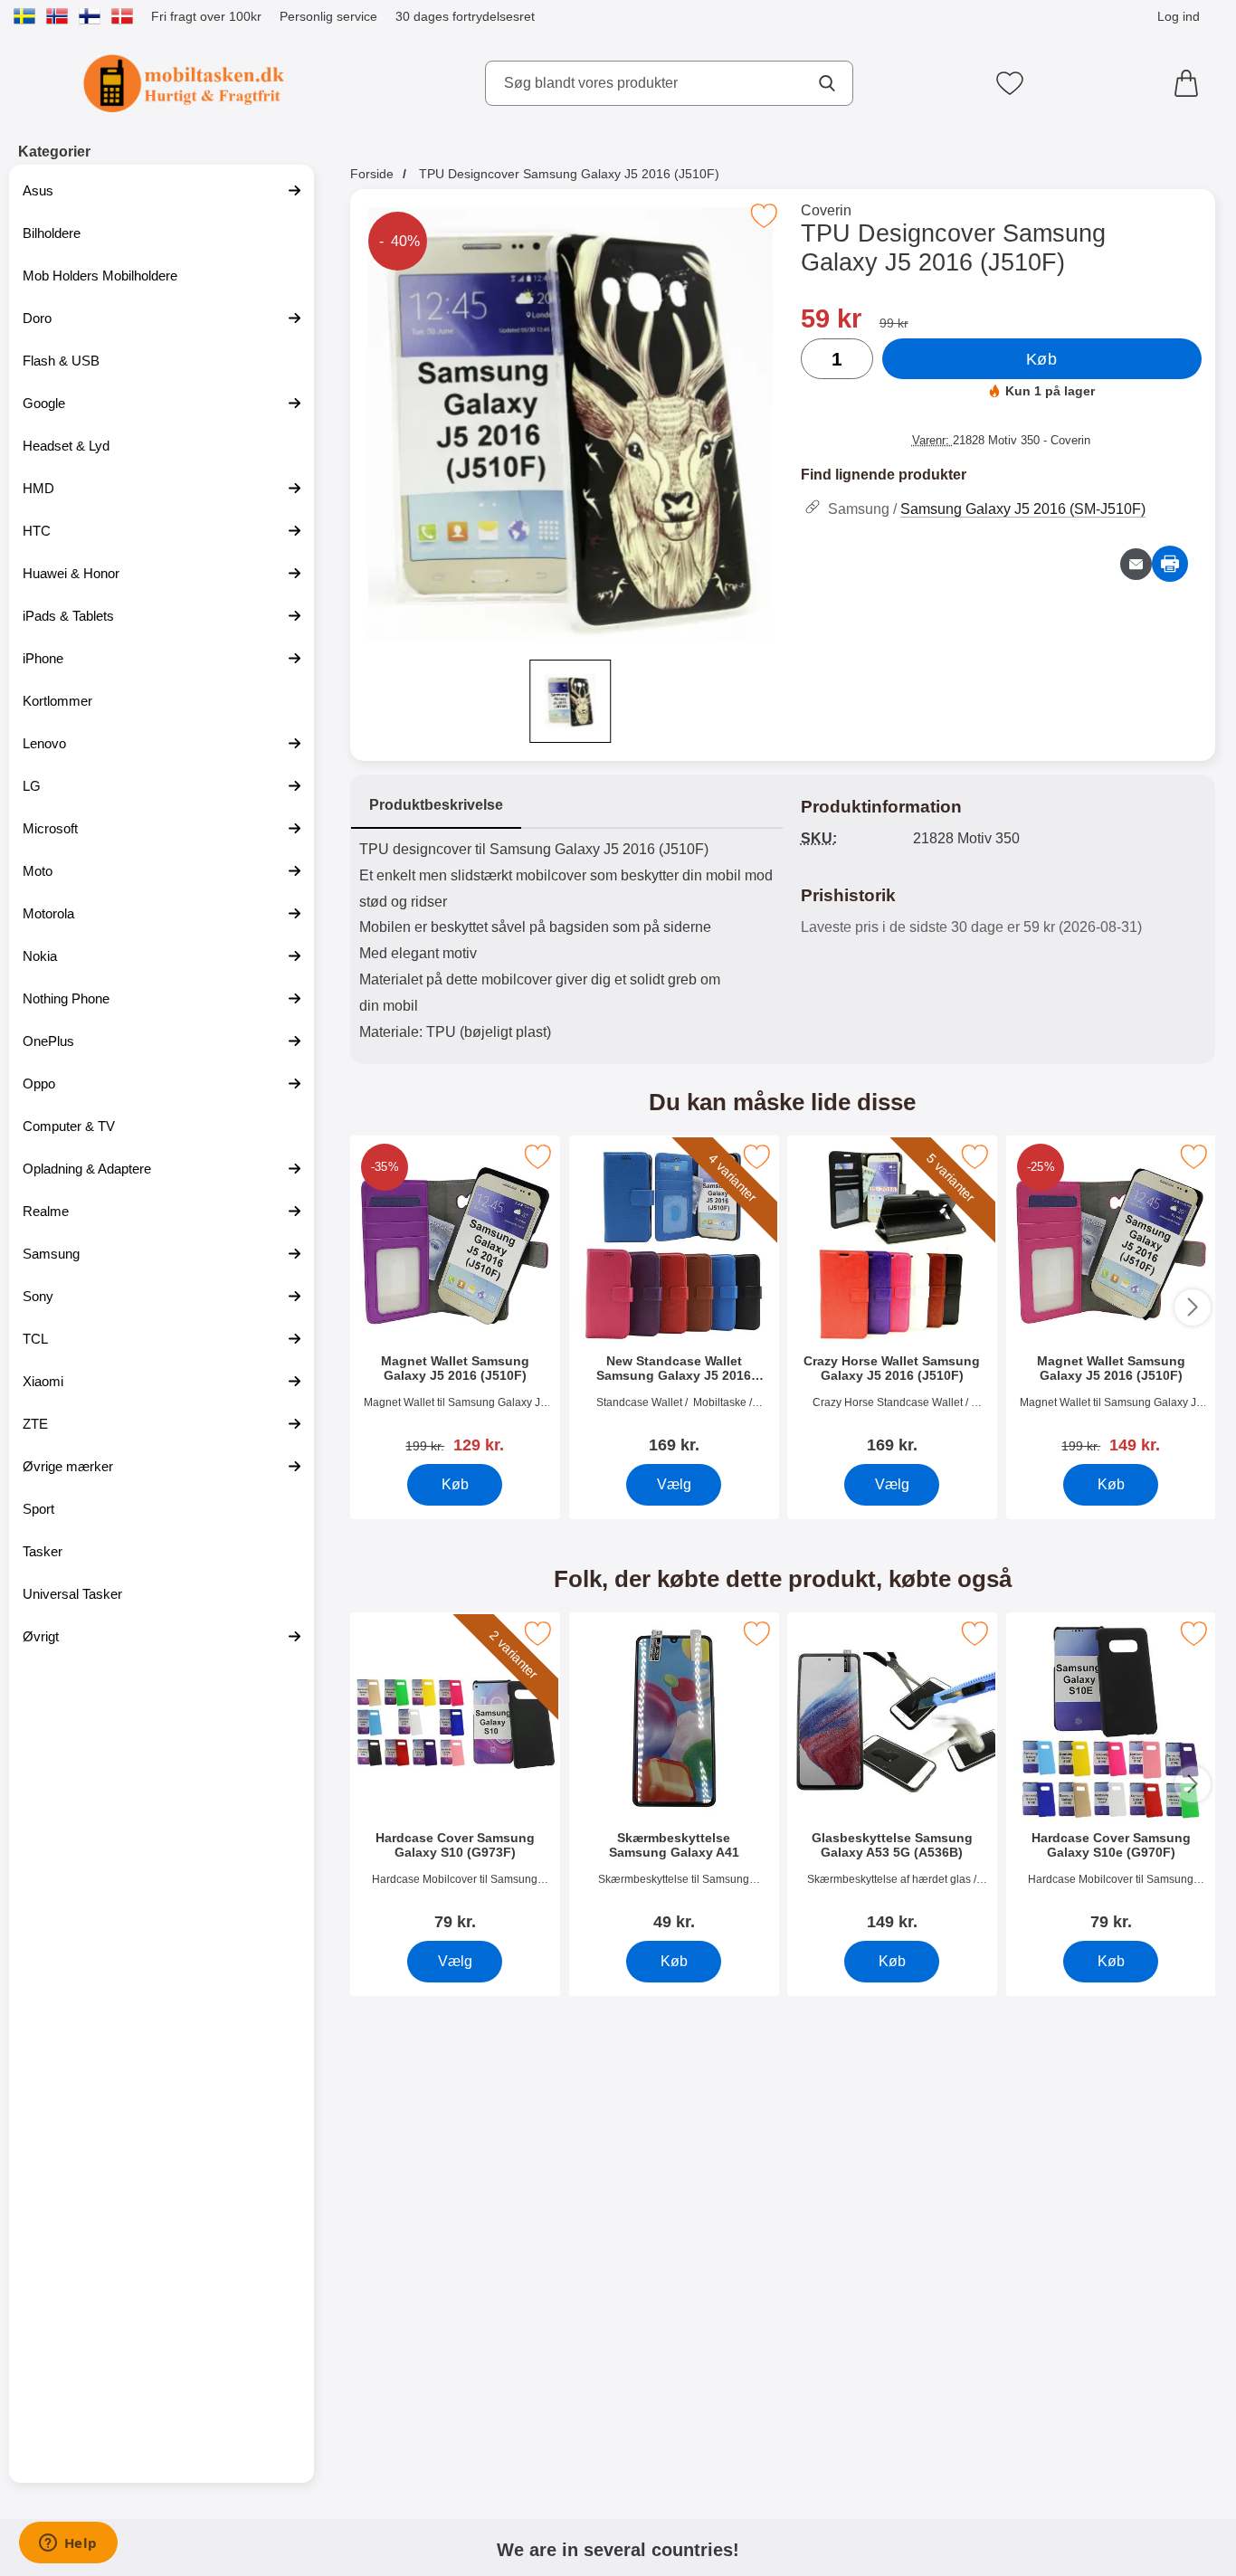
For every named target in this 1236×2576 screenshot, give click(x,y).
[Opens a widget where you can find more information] (68, 2544)
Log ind (1179, 16)
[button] (373, 1307)
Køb (1042, 359)
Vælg (673, 1484)
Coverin (826, 210)
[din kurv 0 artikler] (1191, 83)
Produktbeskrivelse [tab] (436, 805)
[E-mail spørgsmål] (1136, 564)
